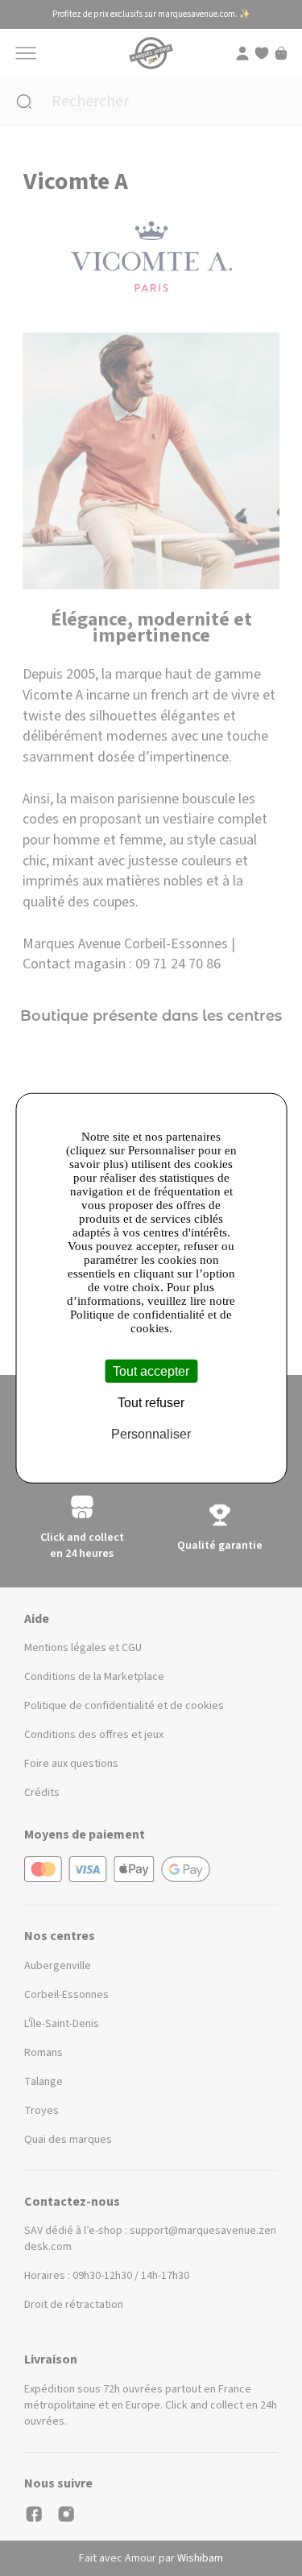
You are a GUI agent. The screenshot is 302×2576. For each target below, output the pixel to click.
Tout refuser (151, 1403)
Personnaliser (151, 1434)
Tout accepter (151, 1371)
